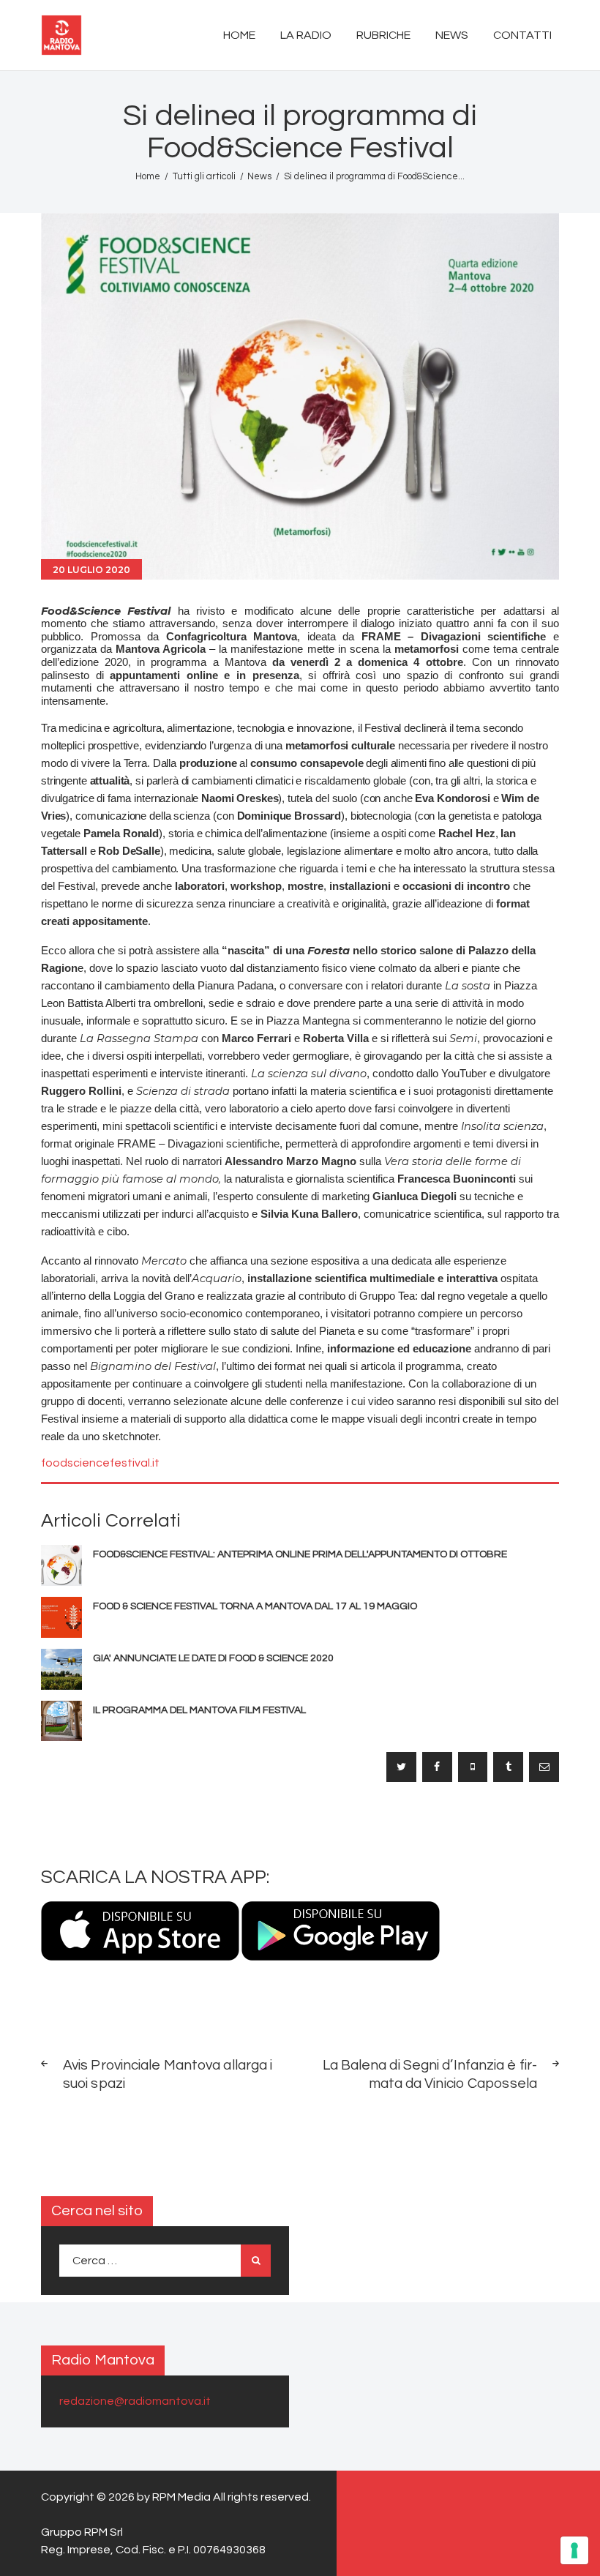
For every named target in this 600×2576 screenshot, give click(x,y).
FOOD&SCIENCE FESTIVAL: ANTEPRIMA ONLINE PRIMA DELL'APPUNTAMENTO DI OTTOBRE (300, 1554)
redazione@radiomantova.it (135, 2401)
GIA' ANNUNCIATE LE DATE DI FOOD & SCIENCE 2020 (213, 1658)
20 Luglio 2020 (91, 570)
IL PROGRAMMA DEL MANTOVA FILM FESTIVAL (199, 1710)
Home (148, 176)
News (259, 176)
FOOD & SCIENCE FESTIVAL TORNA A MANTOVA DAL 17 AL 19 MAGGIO (255, 1606)
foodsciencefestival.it (100, 1463)
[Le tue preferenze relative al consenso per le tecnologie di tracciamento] (574, 2550)
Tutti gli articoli (204, 176)
